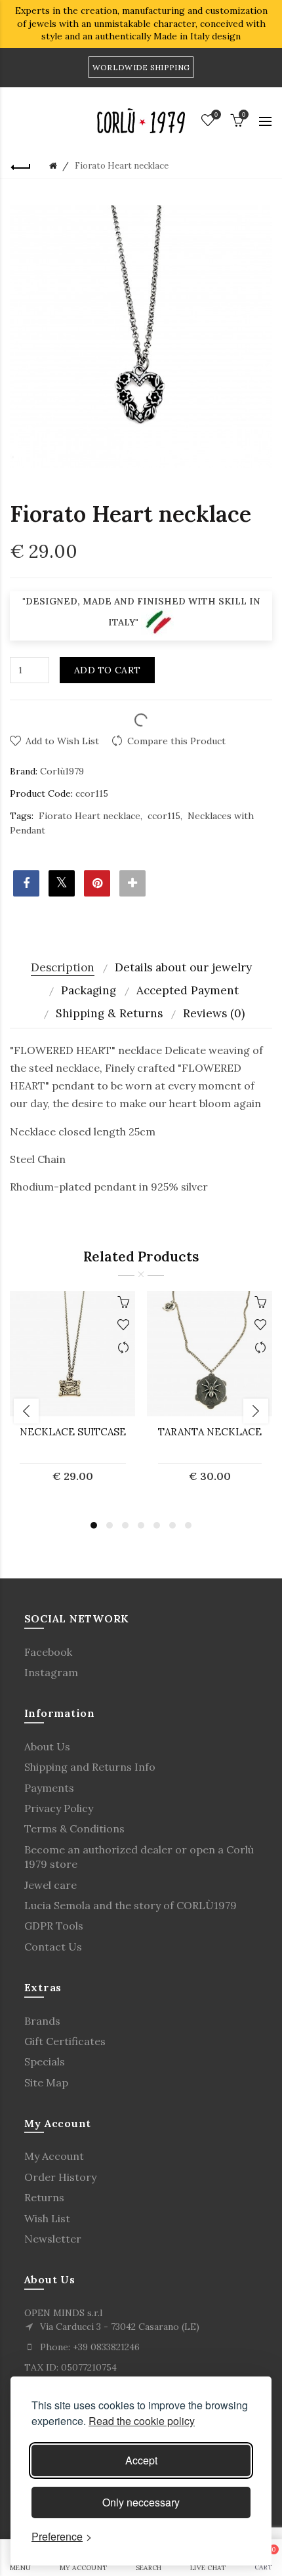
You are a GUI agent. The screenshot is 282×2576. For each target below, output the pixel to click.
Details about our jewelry (183, 967)
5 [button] (157, 1525)
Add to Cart (107, 670)
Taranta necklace (210, 1432)
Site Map (46, 2082)
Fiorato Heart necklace (90, 816)
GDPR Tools (54, 1926)
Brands (42, 2021)
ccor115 (164, 816)
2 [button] (110, 1525)
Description (63, 967)
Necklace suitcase (73, 1432)
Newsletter (53, 2239)
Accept (141, 2460)
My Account (54, 2156)
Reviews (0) (214, 1013)
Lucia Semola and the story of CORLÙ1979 (131, 1905)
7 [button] (188, 1525)
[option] (72, 1395)
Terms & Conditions (74, 1828)
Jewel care (50, 1885)
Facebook (48, 1652)
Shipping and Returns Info (90, 1767)
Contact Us (53, 1947)
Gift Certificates (65, 2041)
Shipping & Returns (109, 1013)
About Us (47, 1746)
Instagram (51, 1672)
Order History (60, 2177)
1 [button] (94, 1525)
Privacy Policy (59, 1808)
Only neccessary (141, 2502)
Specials (45, 2061)
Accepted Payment (188, 990)
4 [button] (141, 1525)
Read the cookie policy (142, 2421)
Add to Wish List (62, 741)
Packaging (89, 990)
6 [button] (172, 1525)
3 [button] (125, 1525)
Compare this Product (176, 741)
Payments (49, 1788)
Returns (44, 2197)
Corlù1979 (62, 771)
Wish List (47, 2218)
